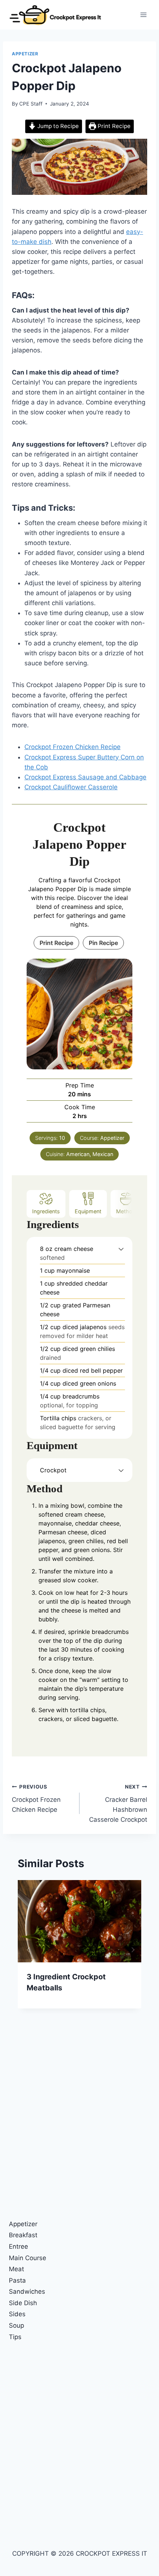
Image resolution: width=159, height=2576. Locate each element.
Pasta (17, 2280)
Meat (16, 2269)
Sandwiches (27, 2291)
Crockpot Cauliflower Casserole (71, 787)
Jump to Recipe (57, 126)
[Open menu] (143, 15)
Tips (15, 2337)
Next (132, 1950)
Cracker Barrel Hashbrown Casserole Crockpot (118, 1803)
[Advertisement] (79, 2130)
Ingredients (46, 1211)
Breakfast (23, 2235)
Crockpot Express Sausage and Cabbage (85, 777)
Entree (18, 2246)
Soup (16, 2325)
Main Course (28, 2258)
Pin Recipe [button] (103, 943)
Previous (27, 1950)
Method (126, 1211)
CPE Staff (31, 104)
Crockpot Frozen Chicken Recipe (72, 747)
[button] (121, 1249)
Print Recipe (113, 126)
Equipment (88, 1211)
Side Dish (23, 2303)
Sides (17, 2314)
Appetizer (25, 54)
